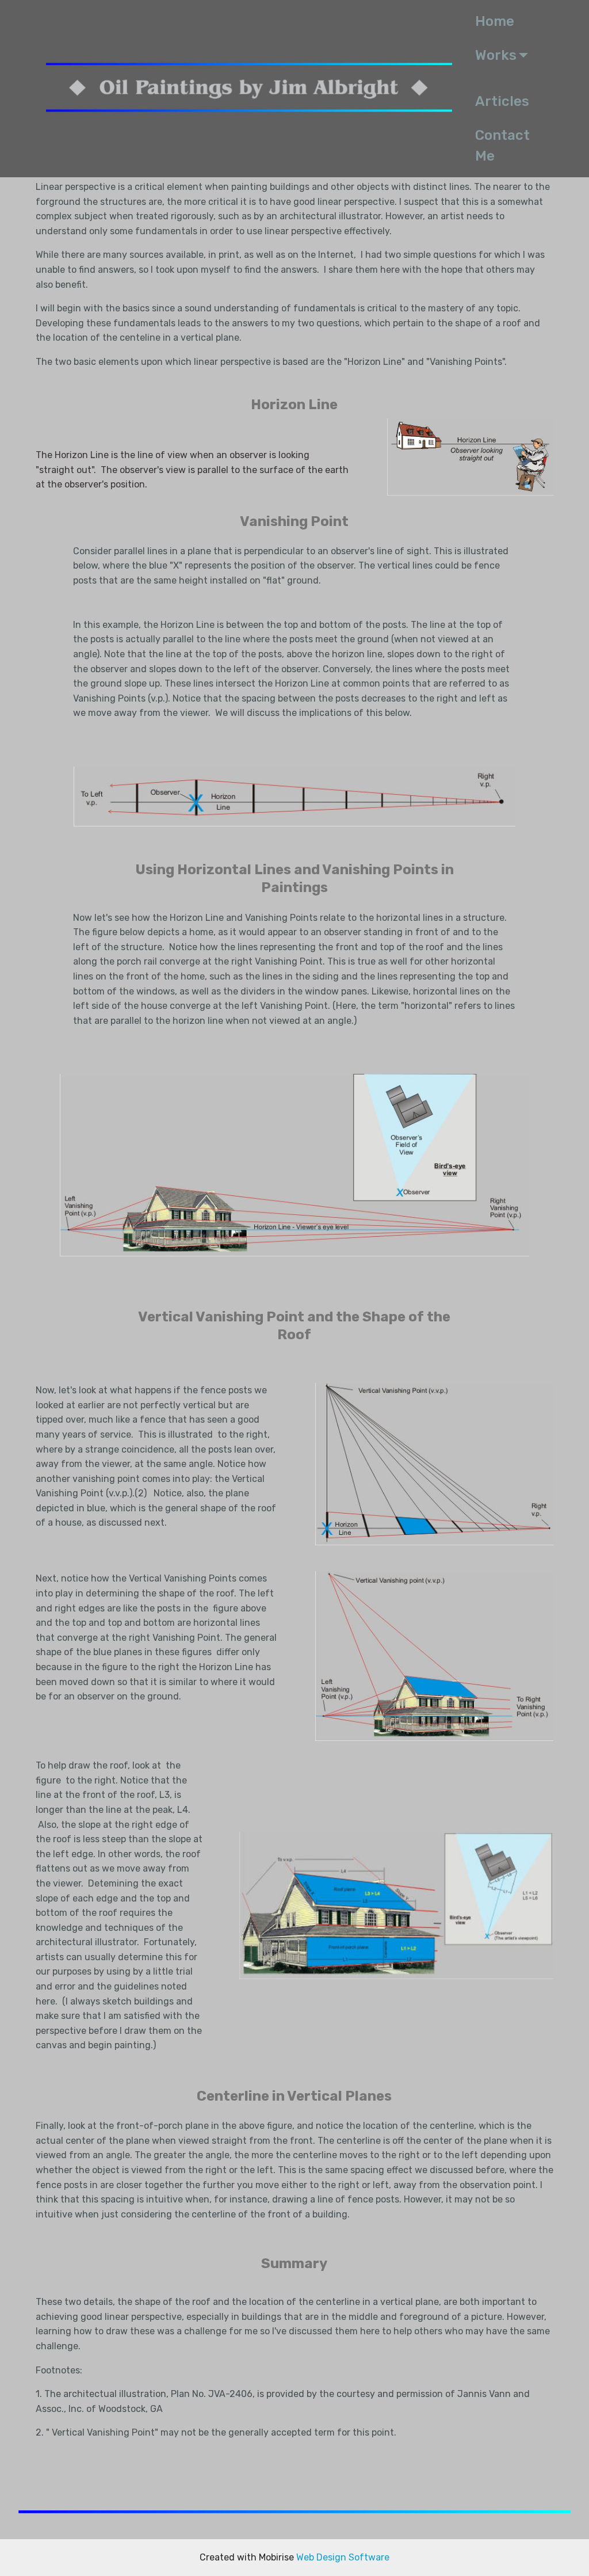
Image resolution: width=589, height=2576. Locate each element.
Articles (502, 101)
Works (496, 55)
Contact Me (502, 146)
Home (498, 21)
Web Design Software (343, 2557)
